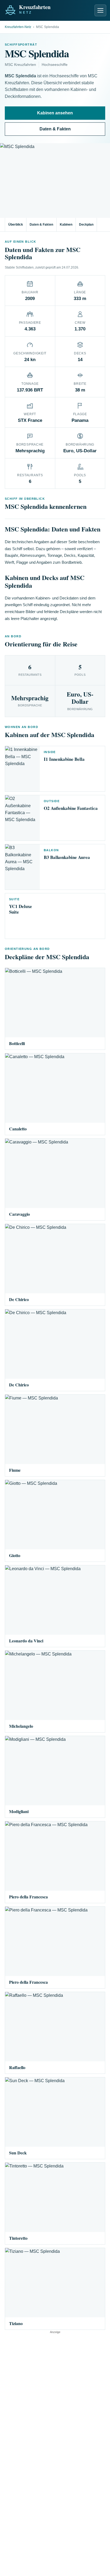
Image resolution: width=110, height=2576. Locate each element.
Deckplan (86, 225)
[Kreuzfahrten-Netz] (40, 9)
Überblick (16, 225)
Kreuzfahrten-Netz (18, 27)
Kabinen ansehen (55, 113)
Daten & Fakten (55, 129)
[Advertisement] (55, 2389)
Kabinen (66, 225)
